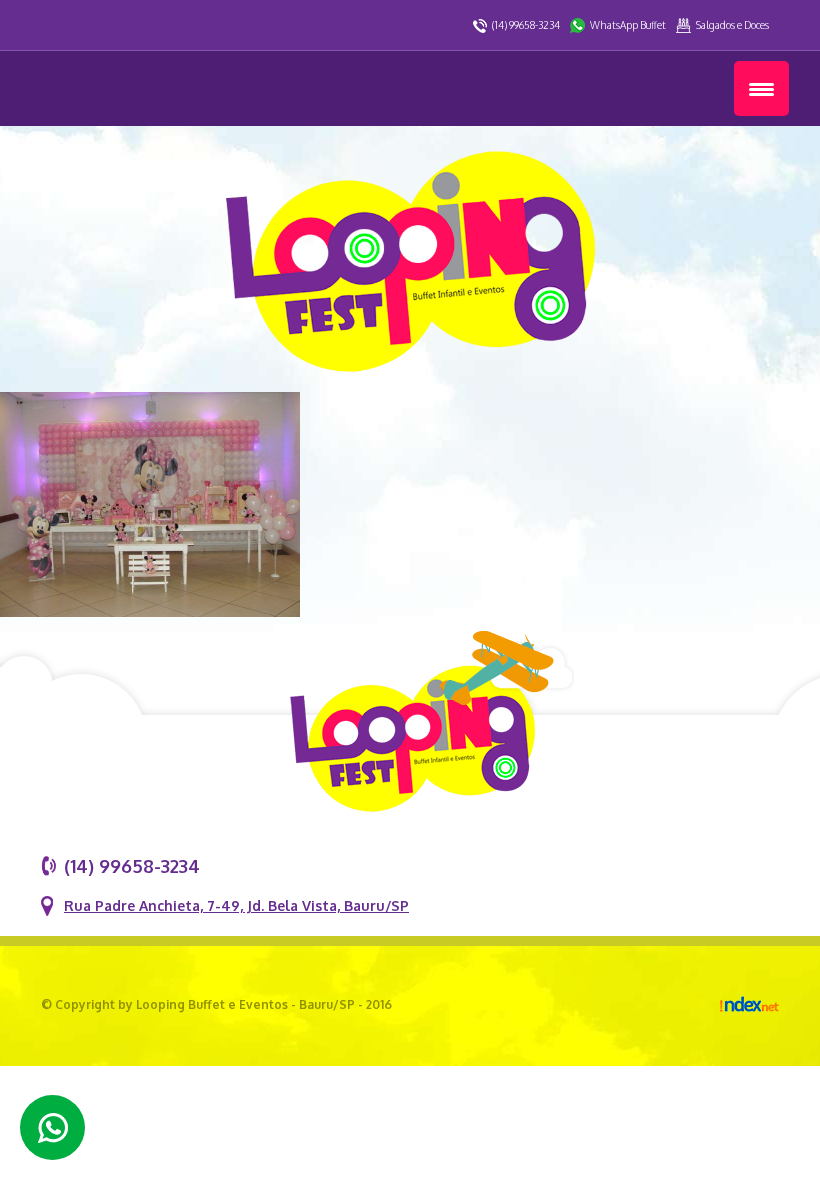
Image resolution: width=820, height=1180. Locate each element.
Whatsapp (52, 1127)
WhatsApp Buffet (628, 25)
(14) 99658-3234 (526, 25)
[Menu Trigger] (761, 88)
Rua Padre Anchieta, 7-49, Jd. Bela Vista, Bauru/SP (236, 905)
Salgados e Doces (732, 25)
